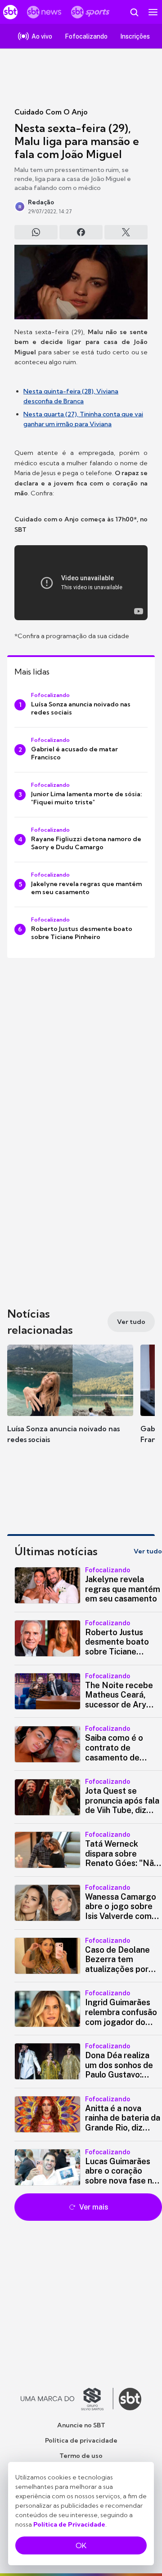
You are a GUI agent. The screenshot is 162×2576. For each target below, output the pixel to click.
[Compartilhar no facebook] (81, 232)
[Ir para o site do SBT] (130, 2399)
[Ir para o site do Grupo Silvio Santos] (67, 2399)
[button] (70, 1403)
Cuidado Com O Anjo (51, 112)
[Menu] (153, 12)
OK (81, 2545)
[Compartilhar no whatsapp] (36, 232)
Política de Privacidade (69, 2524)
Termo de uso (81, 2456)
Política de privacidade (81, 2440)
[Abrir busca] (134, 12)
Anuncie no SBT (81, 2425)
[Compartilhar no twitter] (126, 232)
